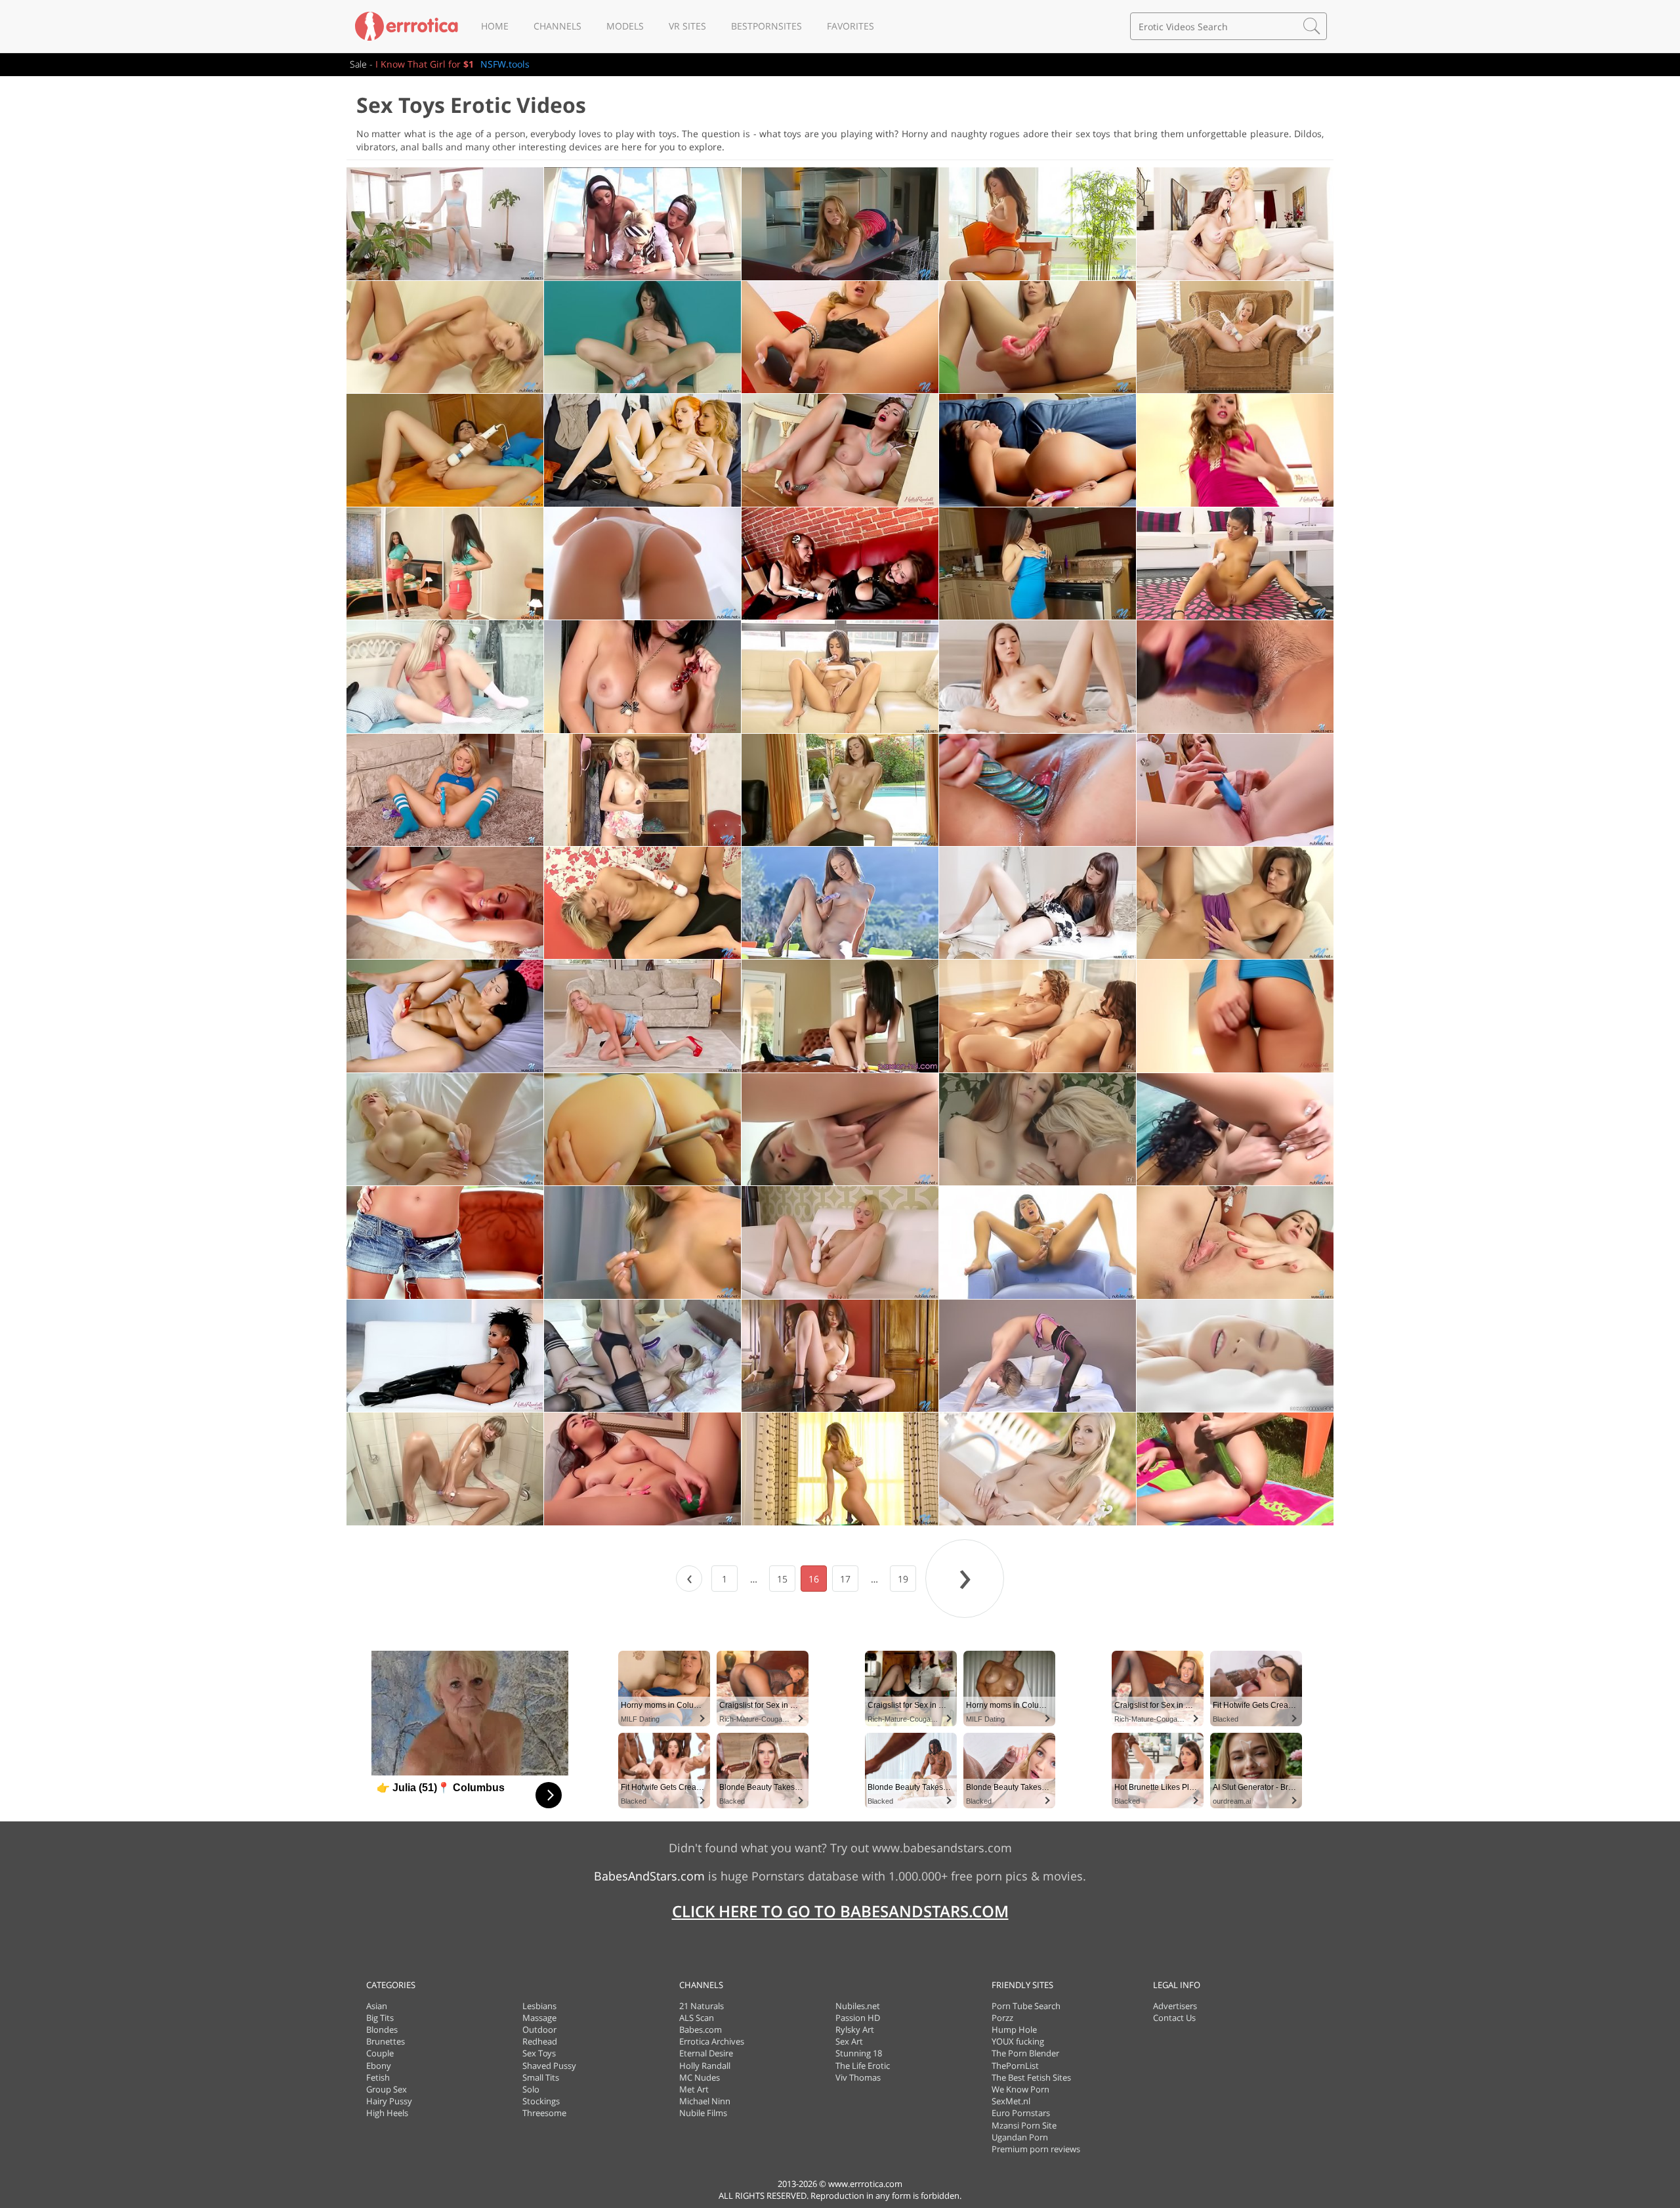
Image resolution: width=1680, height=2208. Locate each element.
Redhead (540, 2041)
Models (625, 26)
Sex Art (849, 2041)
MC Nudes (700, 2077)
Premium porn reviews (1036, 2149)
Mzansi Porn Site (1024, 2125)
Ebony (379, 2066)
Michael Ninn (705, 2101)
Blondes (382, 2029)
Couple (380, 2053)
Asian (377, 2006)
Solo (531, 2089)
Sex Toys (539, 2053)
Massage (539, 2018)
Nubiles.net (858, 2006)
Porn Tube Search (1026, 2006)
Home (495, 26)
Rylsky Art (855, 2029)
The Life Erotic (863, 2066)
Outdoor (539, 2029)
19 (903, 1579)
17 (845, 1579)
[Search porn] (1312, 26)
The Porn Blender (1025, 2053)
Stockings (541, 2101)
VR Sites (687, 26)
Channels (557, 26)
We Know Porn (1020, 2089)
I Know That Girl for (425, 64)
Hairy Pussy (389, 2101)
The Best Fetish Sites (1031, 2077)
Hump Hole (1014, 2029)
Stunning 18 (859, 2053)
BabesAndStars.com (649, 1876)
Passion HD (858, 2018)
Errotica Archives (712, 2041)
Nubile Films (703, 2113)
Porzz (1002, 2018)
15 (782, 1579)
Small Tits (541, 2077)
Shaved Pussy (549, 2066)
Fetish (378, 2077)
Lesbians (539, 2006)
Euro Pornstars (1021, 2113)
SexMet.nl (1011, 2101)
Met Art (694, 2089)
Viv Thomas (858, 2077)
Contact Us (1174, 2018)
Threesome (544, 2113)
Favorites (850, 26)
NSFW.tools (505, 64)
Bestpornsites (766, 26)
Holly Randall (705, 2066)
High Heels (387, 2113)
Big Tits (380, 2018)
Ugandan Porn (1020, 2137)
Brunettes (386, 2041)
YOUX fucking (1018, 2041)
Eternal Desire (706, 2053)
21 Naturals (702, 2006)
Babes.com (701, 2029)
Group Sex (387, 2089)
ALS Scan (697, 2018)
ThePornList (1015, 2066)
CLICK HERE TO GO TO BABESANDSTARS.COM (840, 1911)
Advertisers (1175, 2006)
